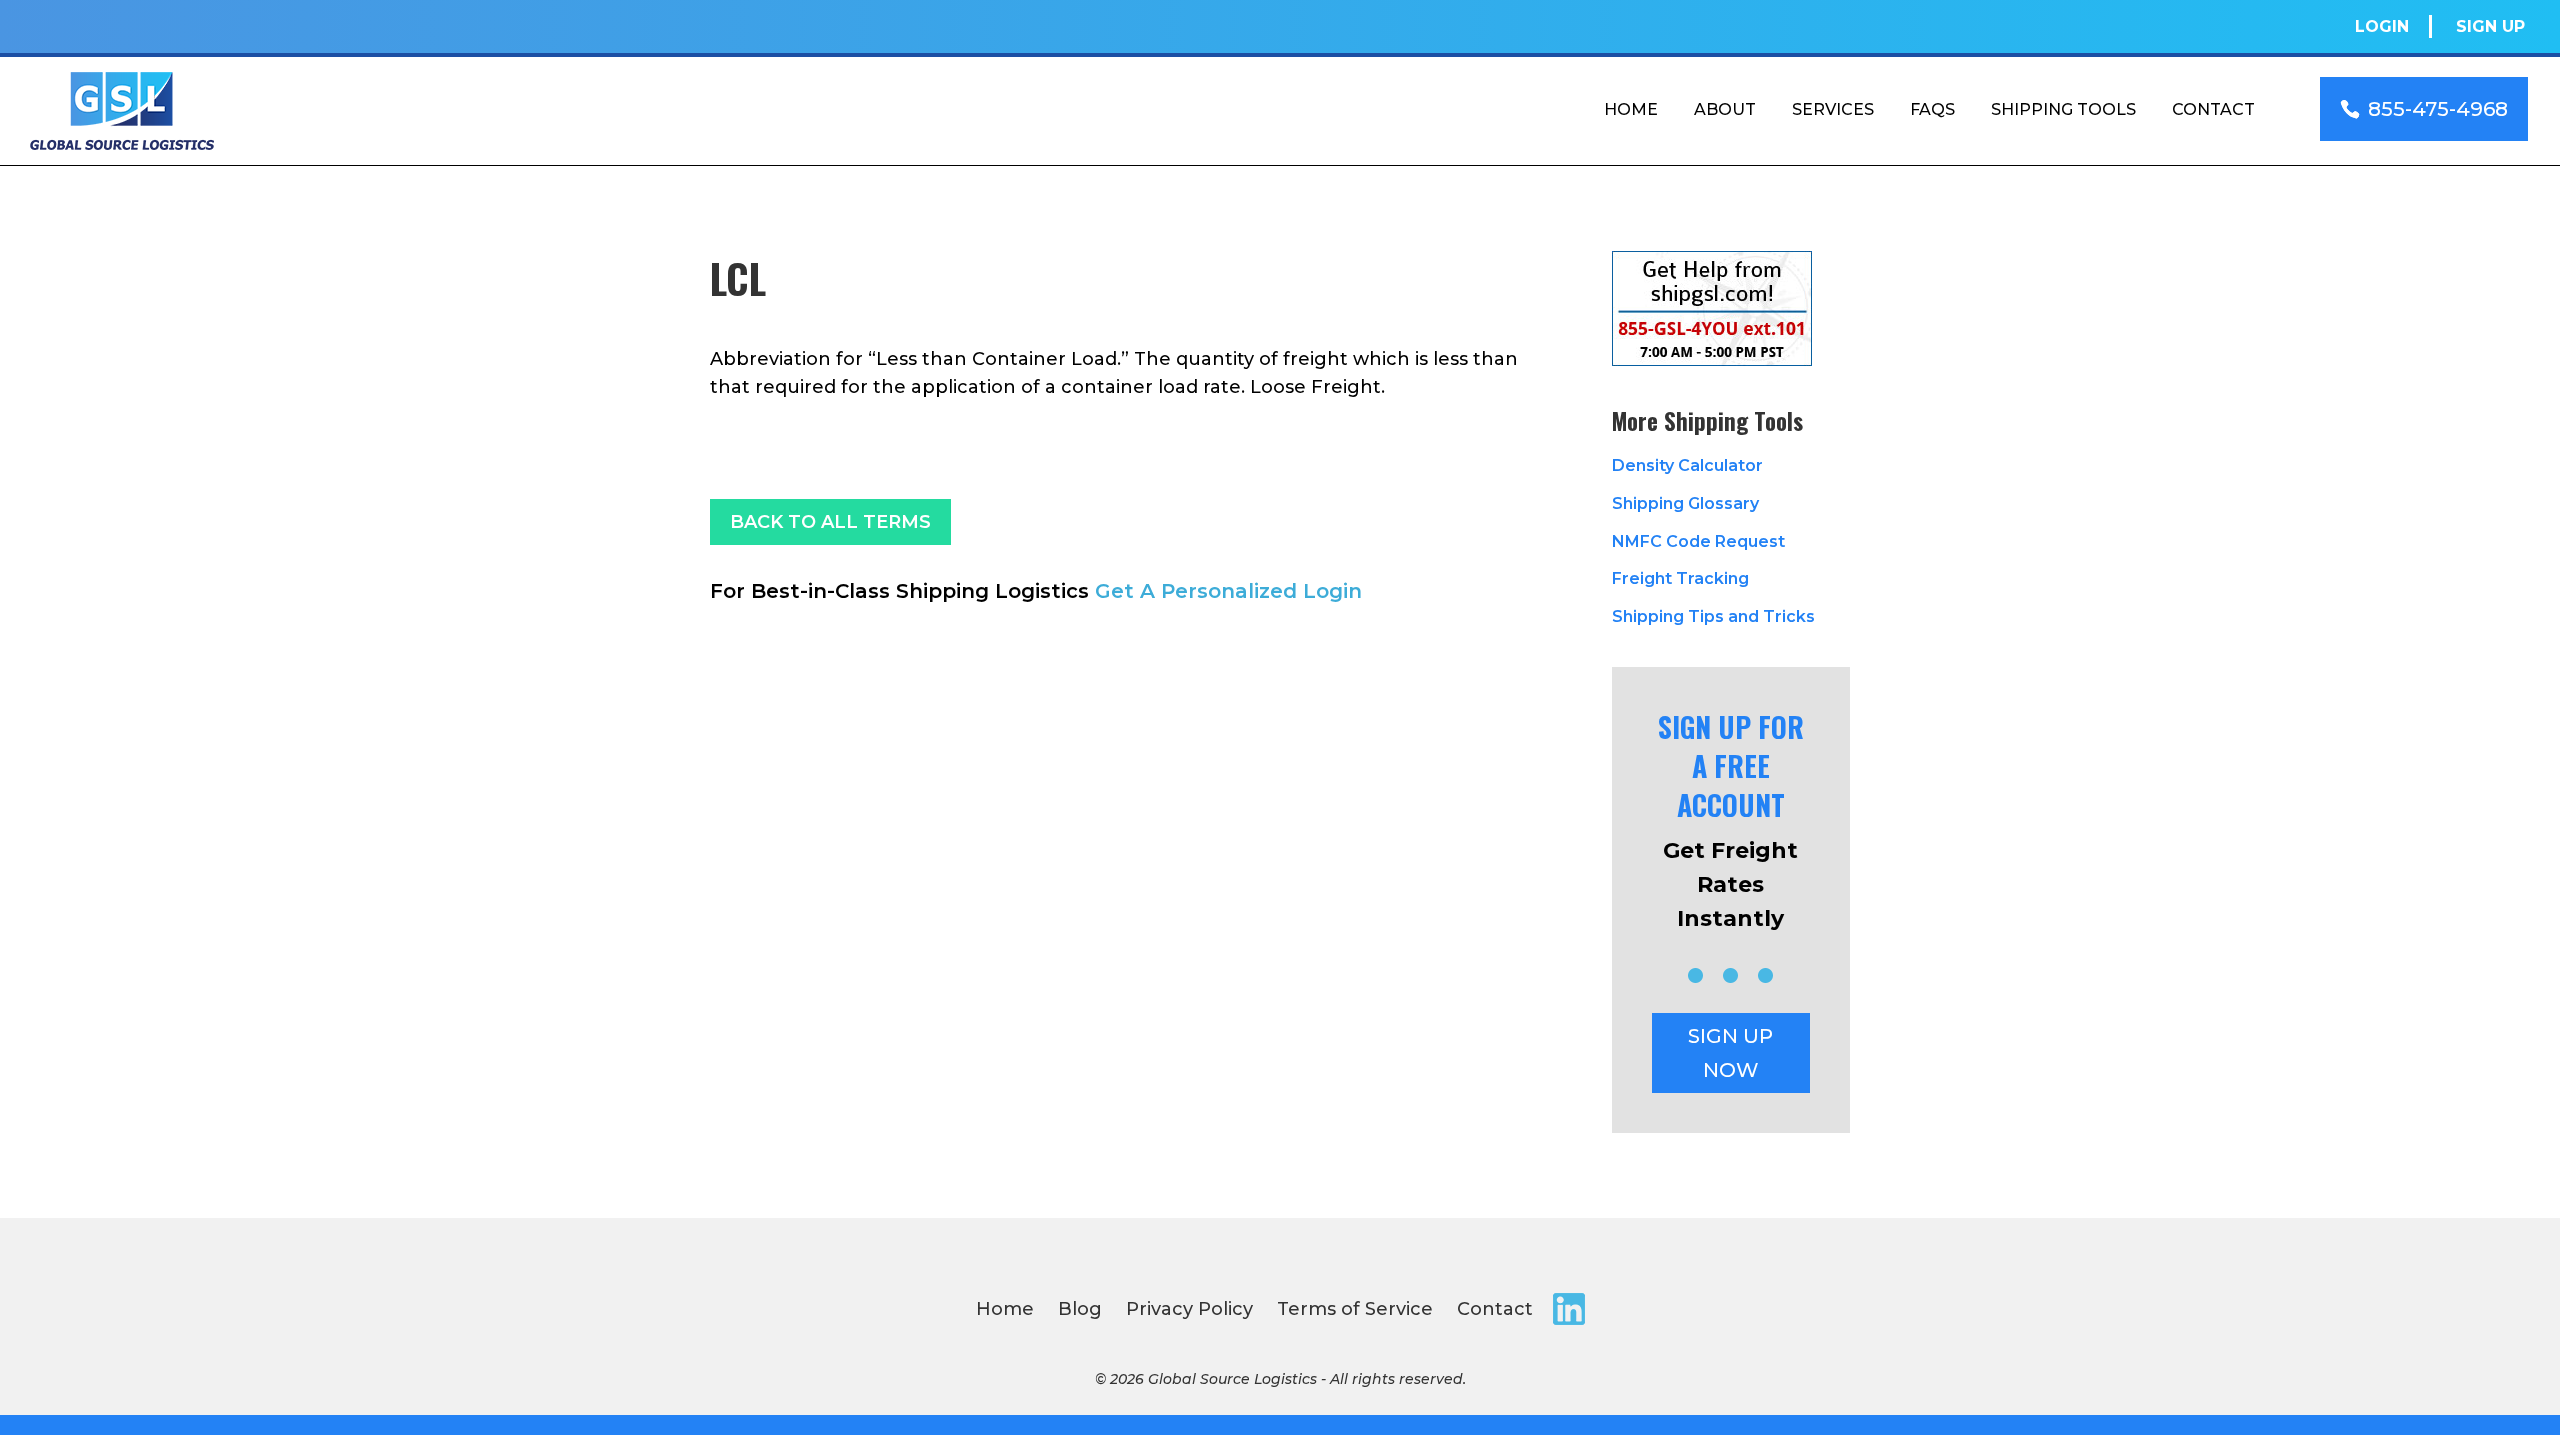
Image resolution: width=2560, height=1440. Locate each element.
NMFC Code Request (1698, 541)
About (1725, 109)
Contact (2213, 109)
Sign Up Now (1730, 1053)
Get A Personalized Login (1228, 591)
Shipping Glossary (1685, 503)
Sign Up (2490, 26)
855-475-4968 (2438, 109)
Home (1631, 109)
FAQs (1932, 109)
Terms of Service (1355, 1309)
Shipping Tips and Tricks (1713, 616)
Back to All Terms (830, 522)
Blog (1080, 1309)
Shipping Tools (2063, 109)
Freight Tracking (1680, 578)
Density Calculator (1687, 465)
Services (1833, 109)
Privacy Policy (1189, 1309)
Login (2382, 26)
